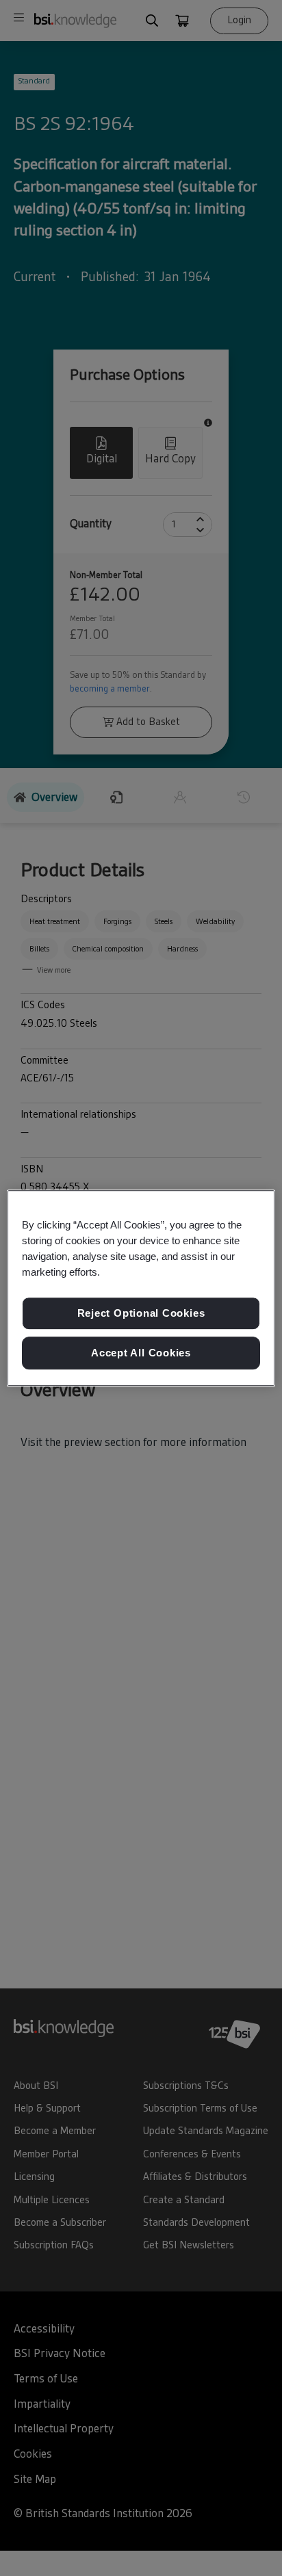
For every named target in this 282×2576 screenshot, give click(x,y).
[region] (141, 1288)
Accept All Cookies (141, 1353)
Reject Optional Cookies (141, 1314)
